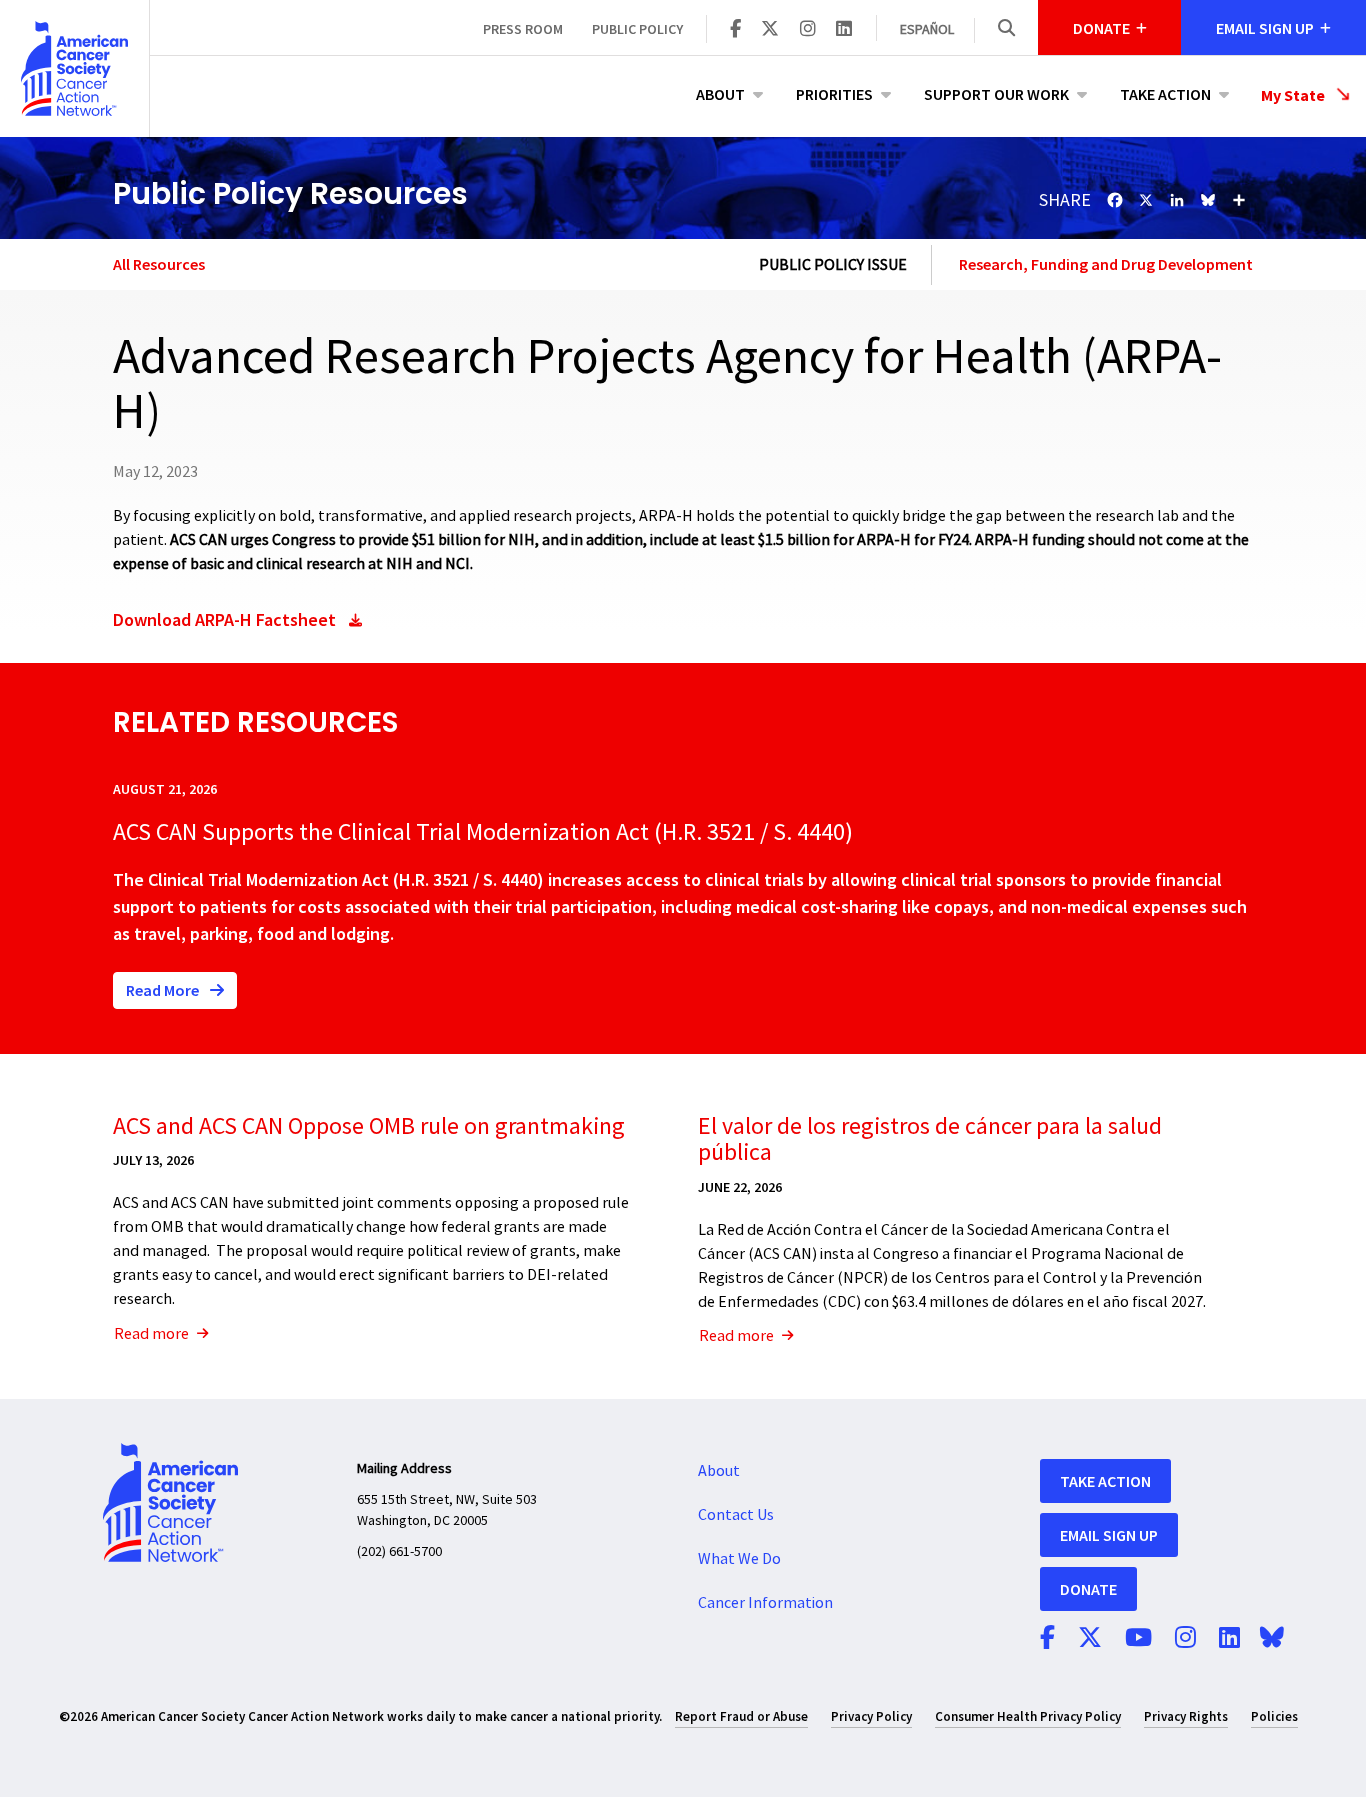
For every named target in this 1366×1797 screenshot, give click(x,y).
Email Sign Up (1109, 1535)
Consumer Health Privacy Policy (1028, 1716)
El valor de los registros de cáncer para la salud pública (930, 1139)
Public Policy (637, 29)
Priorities (834, 94)
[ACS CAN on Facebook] (735, 30)
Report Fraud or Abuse (741, 1716)
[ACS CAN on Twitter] (770, 30)
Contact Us (736, 1515)
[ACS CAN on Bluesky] (1272, 1639)
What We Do (739, 1559)
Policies (1274, 1716)
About (720, 94)
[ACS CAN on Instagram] (808, 30)
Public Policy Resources (290, 193)
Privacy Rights (1186, 1716)
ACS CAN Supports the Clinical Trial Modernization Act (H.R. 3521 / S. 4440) (483, 832)
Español (927, 30)
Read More (164, 990)
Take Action (1165, 94)
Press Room (523, 29)
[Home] (74, 68)
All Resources (159, 264)
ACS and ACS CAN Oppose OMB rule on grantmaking (369, 1126)
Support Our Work (996, 94)
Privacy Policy (871, 1716)
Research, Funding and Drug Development (1106, 264)
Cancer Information (765, 1603)
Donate (1088, 1589)
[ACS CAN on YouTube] (1138, 1639)
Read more (151, 1334)
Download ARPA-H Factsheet (224, 619)
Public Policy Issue (833, 265)
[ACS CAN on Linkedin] (844, 30)
